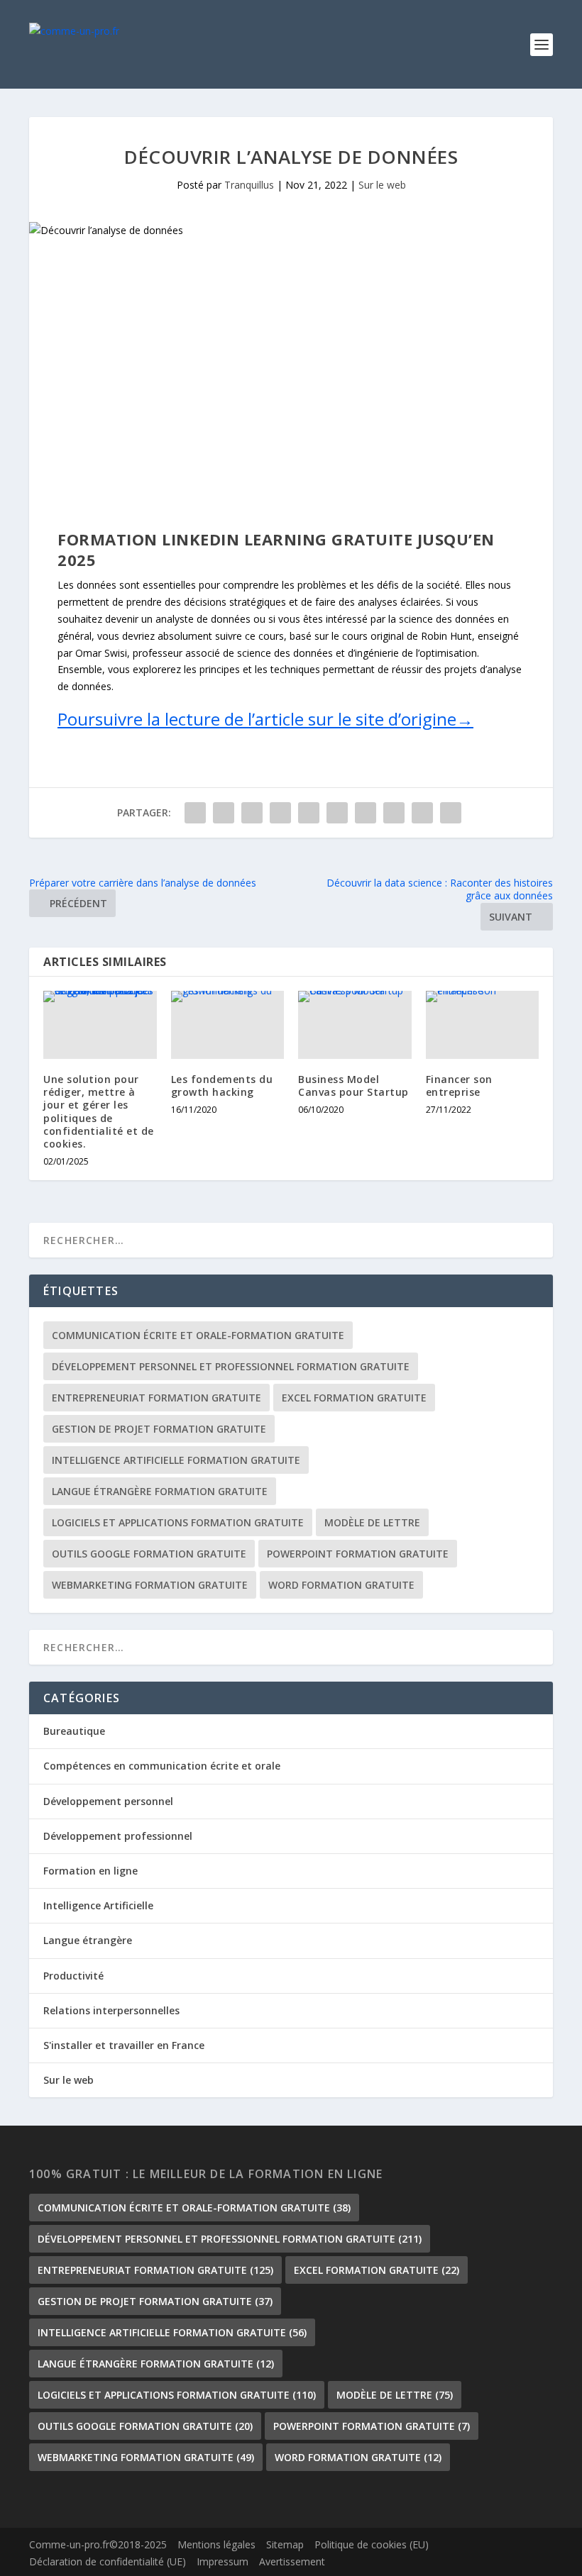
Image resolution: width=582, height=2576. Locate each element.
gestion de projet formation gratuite (159, 1429)
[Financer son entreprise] (483, 1025)
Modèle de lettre (372, 1522)
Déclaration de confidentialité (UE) (108, 2561)
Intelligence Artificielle (98, 1905)
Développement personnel (108, 1801)
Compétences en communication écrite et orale (162, 1766)
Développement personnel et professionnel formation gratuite (231, 1366)
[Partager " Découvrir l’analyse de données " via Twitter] (224, 813)
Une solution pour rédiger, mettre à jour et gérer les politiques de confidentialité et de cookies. (99, 1111)
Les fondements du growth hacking (222, 1086)
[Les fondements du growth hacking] (228, 1025)
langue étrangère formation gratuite (160, 1491)
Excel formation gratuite (354, 1398)
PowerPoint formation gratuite (358, 1554)
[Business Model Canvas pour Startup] (355, 1025)
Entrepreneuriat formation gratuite (157, 1398)
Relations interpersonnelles (111, 2010)
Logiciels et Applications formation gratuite (178, 1522)
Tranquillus (249, 185)
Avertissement (292, 2561)
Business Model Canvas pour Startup (353, 1086)
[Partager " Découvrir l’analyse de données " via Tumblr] (280, 813)
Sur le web (382, 185)
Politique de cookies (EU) (372, 2544)
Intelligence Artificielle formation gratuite (176, 1460)
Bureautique (74, 1731)
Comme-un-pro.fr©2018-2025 (98, 2544)
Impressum (223, 2561)
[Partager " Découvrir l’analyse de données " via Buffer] (366, 813)
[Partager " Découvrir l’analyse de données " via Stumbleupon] (394, 813)
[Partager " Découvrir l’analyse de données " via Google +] (252, 813)
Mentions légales (216, 2544)
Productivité (73, 1976)
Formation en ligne (90, 1871)
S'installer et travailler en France (124, 2045)
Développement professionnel (118, 1836)
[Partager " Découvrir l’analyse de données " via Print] (451, 813)
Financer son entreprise (459, 1086)
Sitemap (285, 2544)
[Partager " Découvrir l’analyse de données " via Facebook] (195, 813)
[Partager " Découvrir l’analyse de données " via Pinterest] (309, 813)
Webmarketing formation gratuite (150, 1585)
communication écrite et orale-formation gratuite (198, 1335)
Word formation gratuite (341, 1585)
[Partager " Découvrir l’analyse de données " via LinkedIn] (337, 813)
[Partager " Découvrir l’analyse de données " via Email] (422, 813)
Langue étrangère (88, 1940)
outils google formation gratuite (149, 1554)
